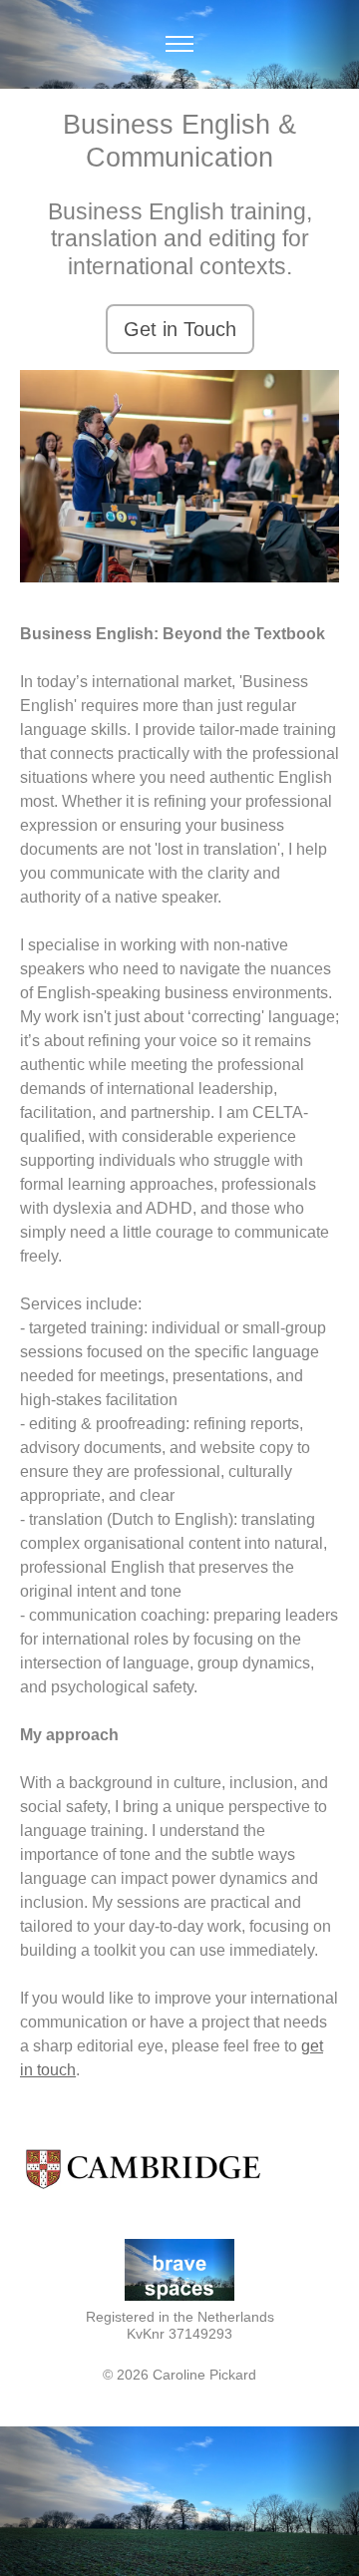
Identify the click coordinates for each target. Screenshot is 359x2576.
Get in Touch (180, 329)
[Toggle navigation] (180, 44)
